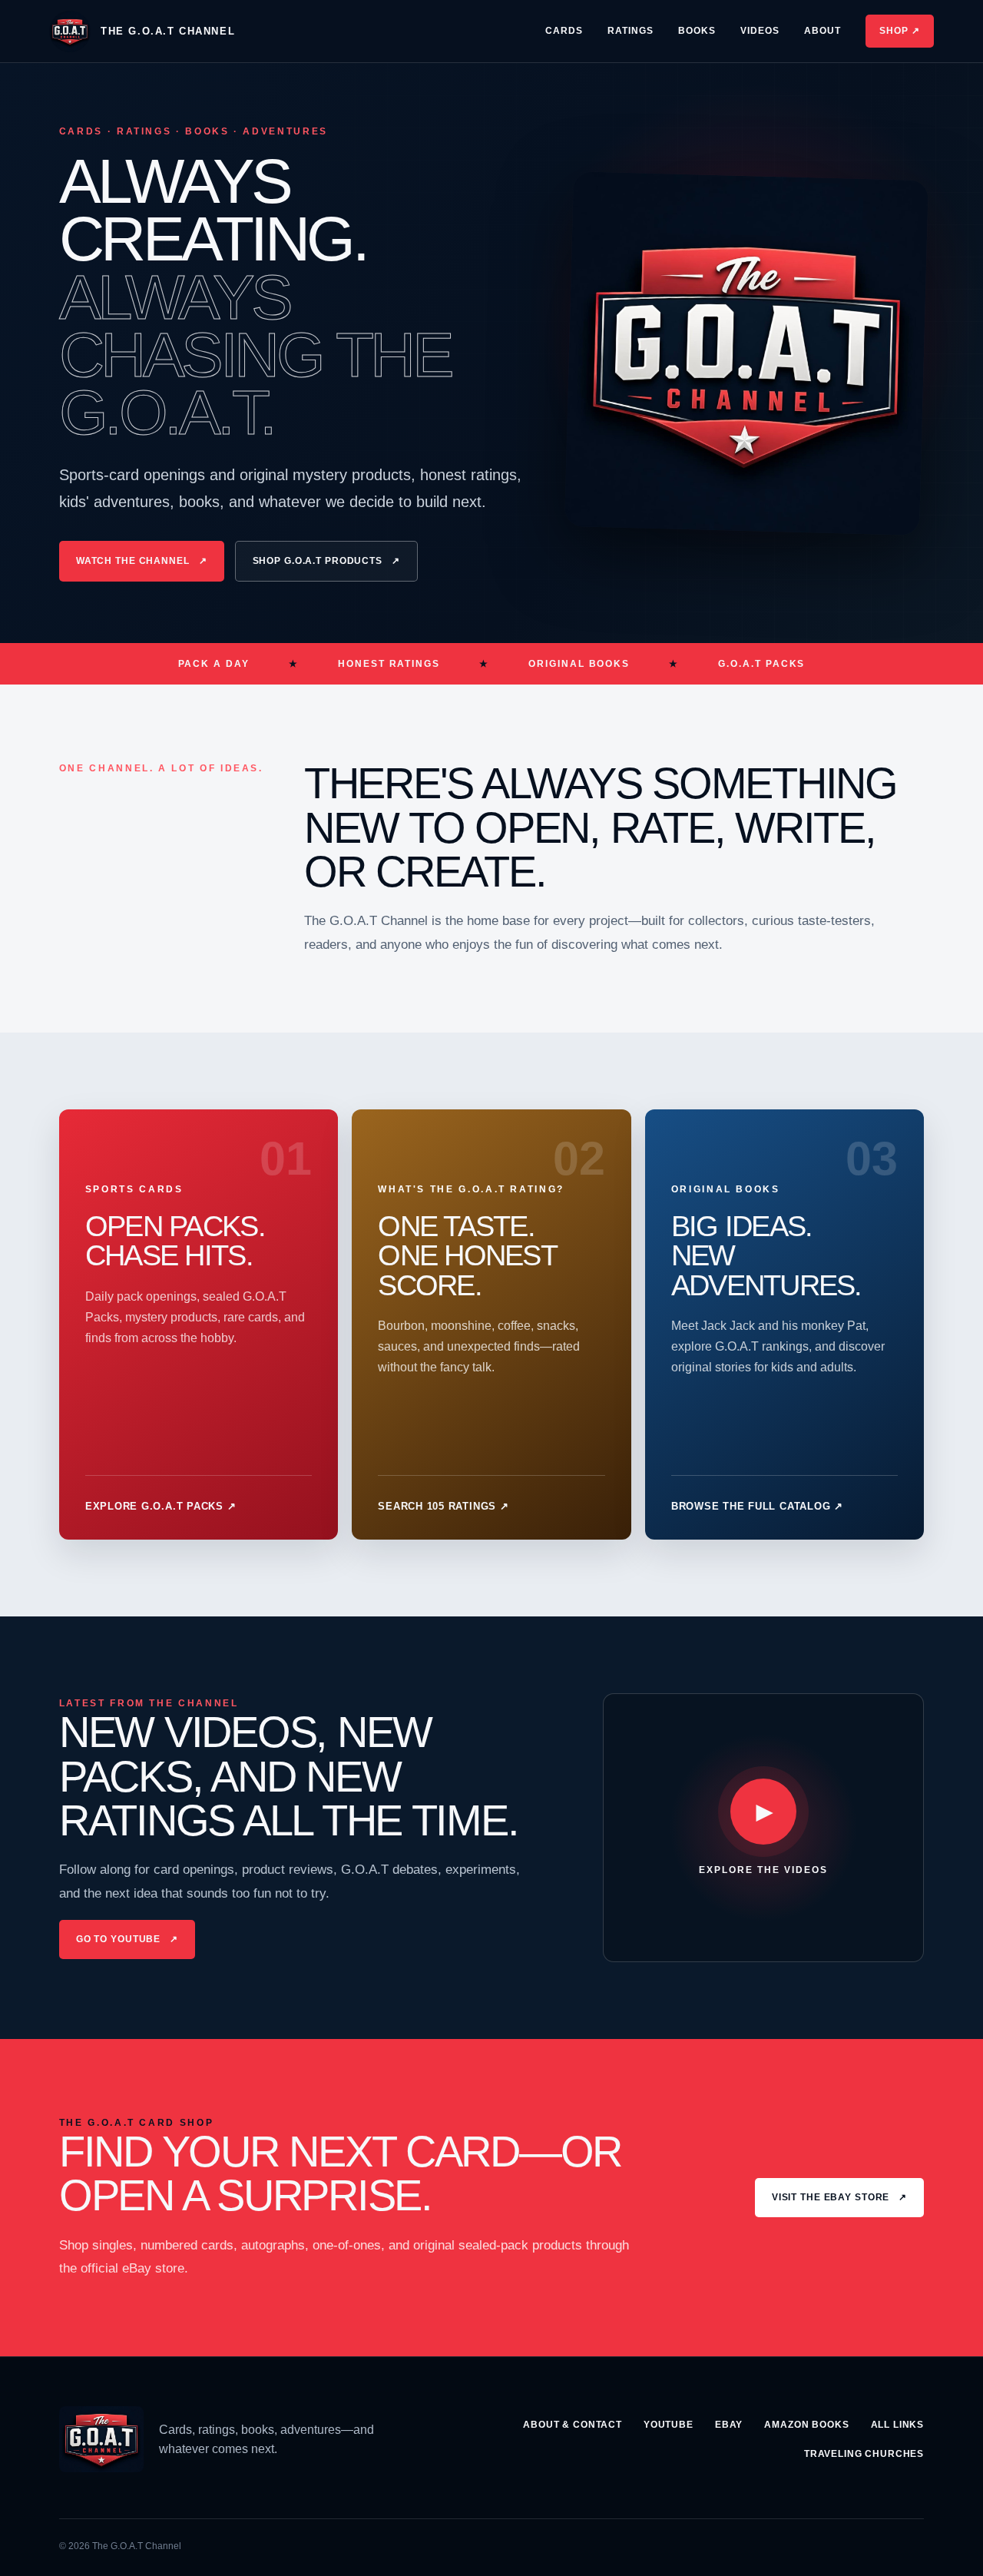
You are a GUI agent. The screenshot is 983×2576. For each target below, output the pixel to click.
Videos (760, 31)
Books (697, 31)
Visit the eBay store (839, 2197)
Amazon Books (806, 2425)
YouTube (669, 2425)
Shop (900, 31)
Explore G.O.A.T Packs (161, 1506)
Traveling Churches (864, 2454)
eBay (729, 2425)
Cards (564, 31)
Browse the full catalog (757, 1506)
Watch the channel (142, 561)
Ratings (631, 31)
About (822, 31)
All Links (898, 2425)
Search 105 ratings (443, 1506)
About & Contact (573, 2425)
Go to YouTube (127, 1939)
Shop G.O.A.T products (326, 561)
